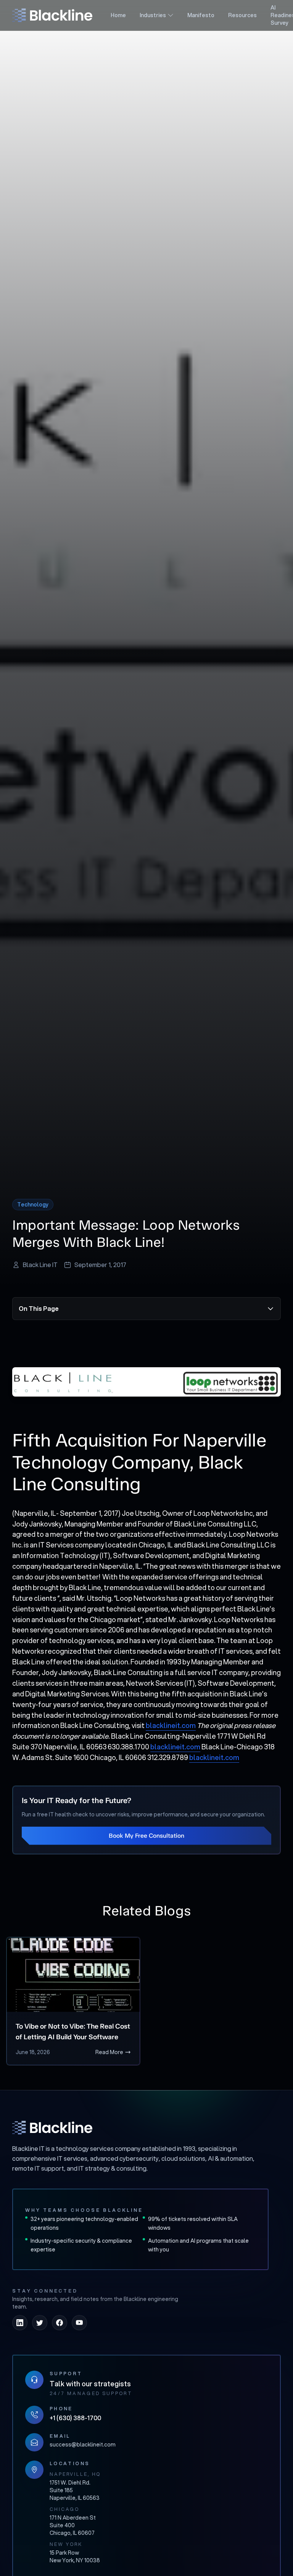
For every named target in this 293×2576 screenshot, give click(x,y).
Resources (242, 15)
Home (118, 15)
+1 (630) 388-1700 (75, 2418)
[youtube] (79, 2323)
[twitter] (40, 2323)
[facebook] (60, 2323)
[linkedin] (20, 2323)
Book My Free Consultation (146, 1836)
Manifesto (201, 15)
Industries (153, 15)
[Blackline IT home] (52, 2128)
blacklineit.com (171, 1725)
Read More (109, 2052)
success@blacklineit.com (83, 2445)
